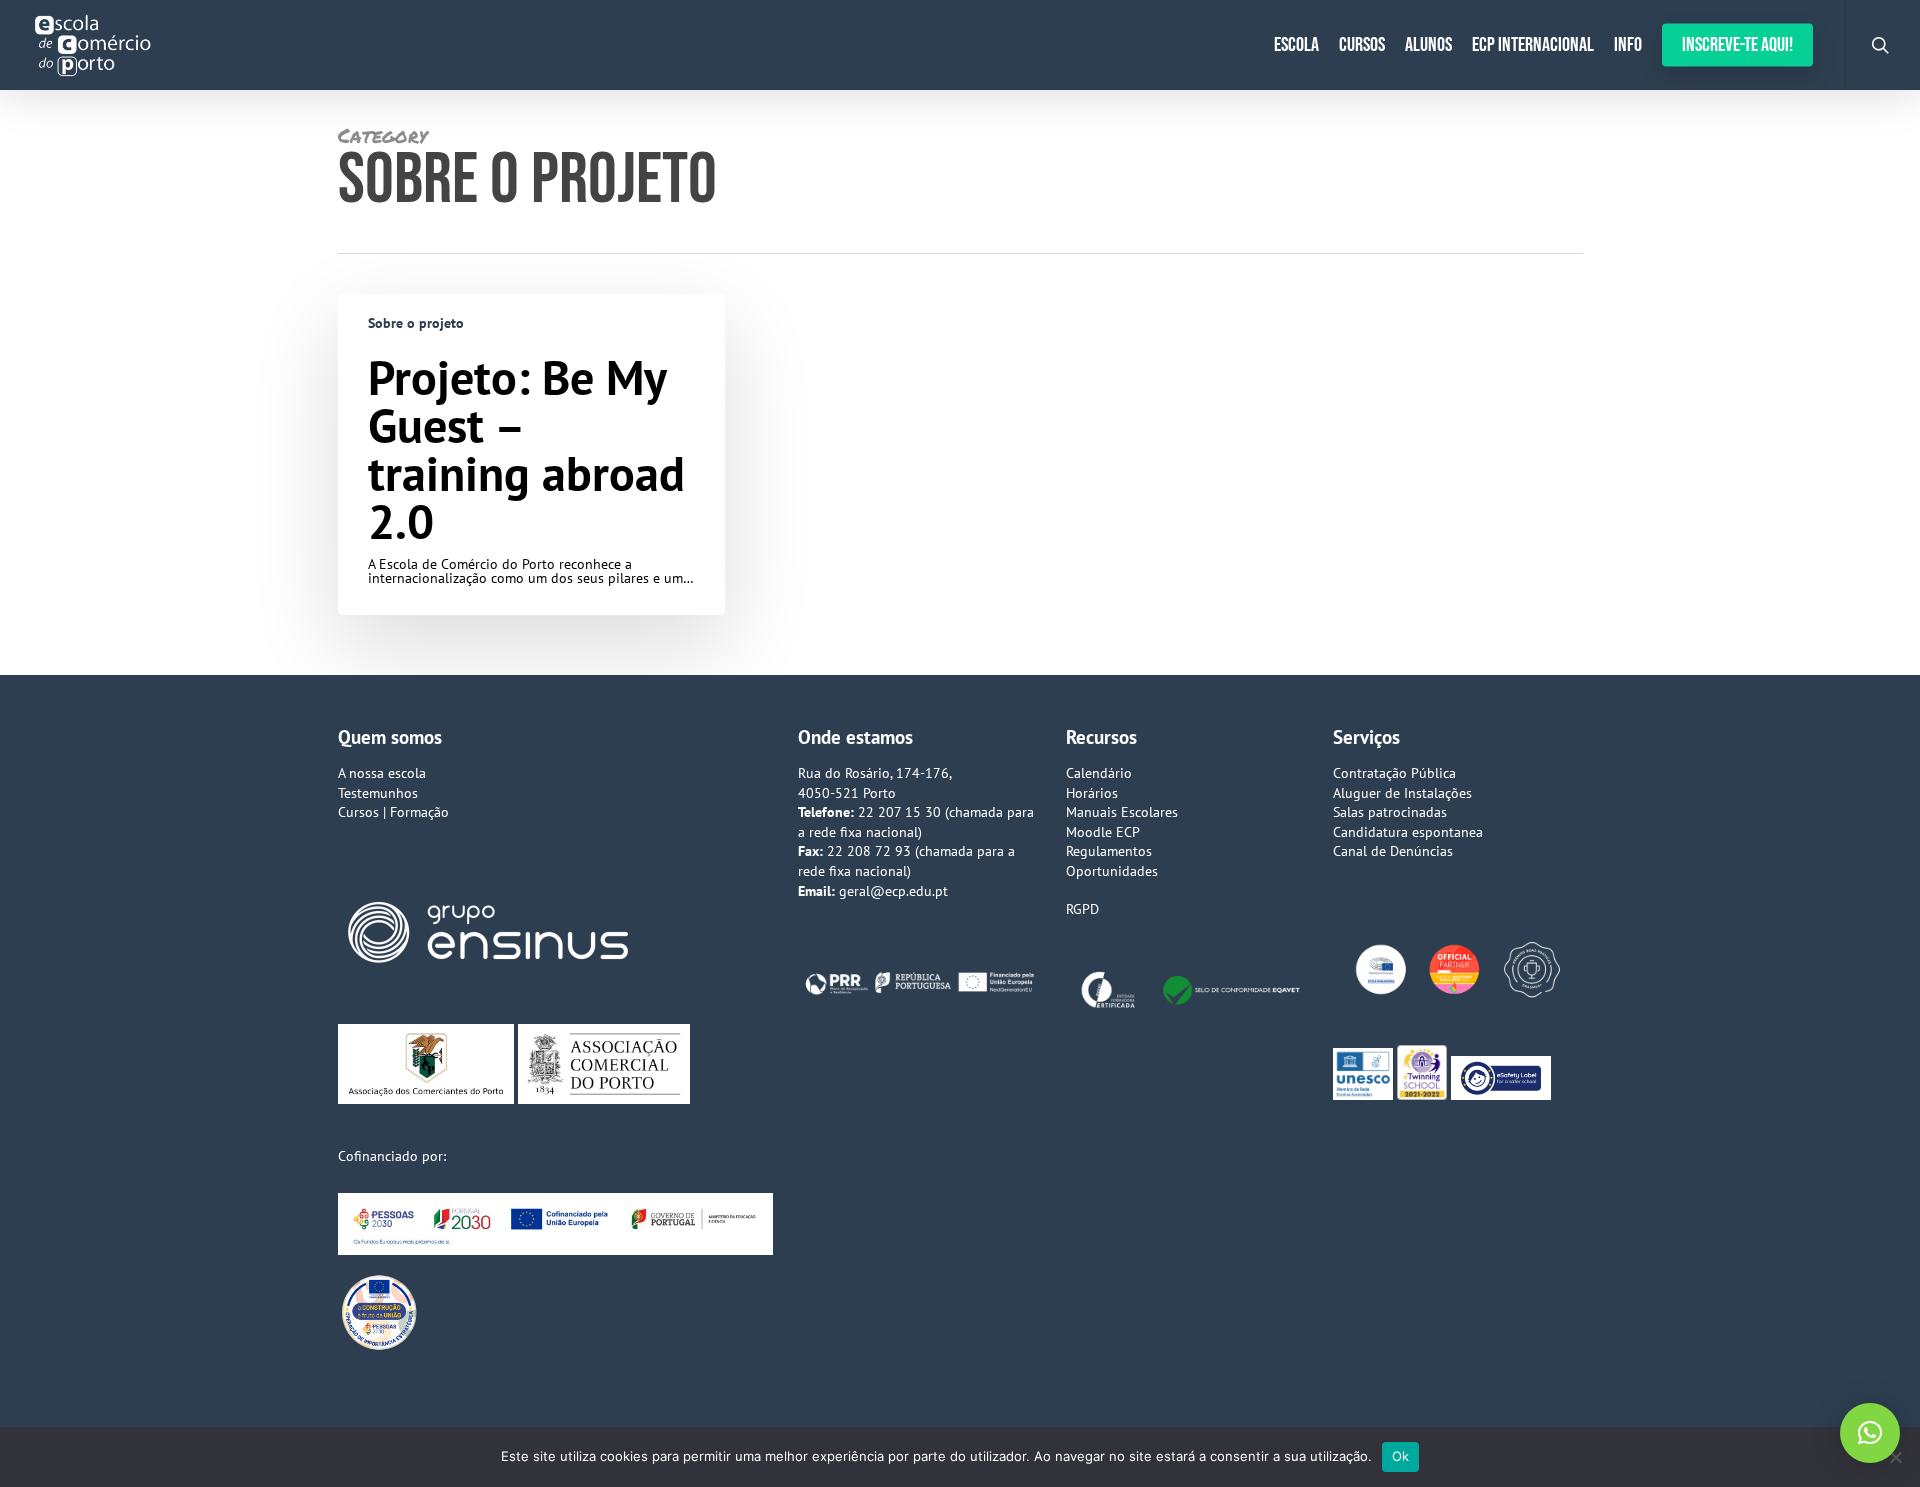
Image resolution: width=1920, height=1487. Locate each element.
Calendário (1099, 773)
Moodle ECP (1103, 832)
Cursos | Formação (393, 812)
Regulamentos (1109, 851)
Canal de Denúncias (1393, 851)
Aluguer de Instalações (1402, 793)
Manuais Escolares (1122, 812)
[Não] (1895, 1457)
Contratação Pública (1394, 773)
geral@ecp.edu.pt (893, 891)
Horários (1092, 793)
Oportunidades (1112, 871)
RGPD (1082, 909)
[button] (1870, 1433)
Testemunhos (378, 793)
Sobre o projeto (416, 323)
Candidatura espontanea (1408, 832)
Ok (1401, 1456)
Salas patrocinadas (1390, 812)
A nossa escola (382, 773)
